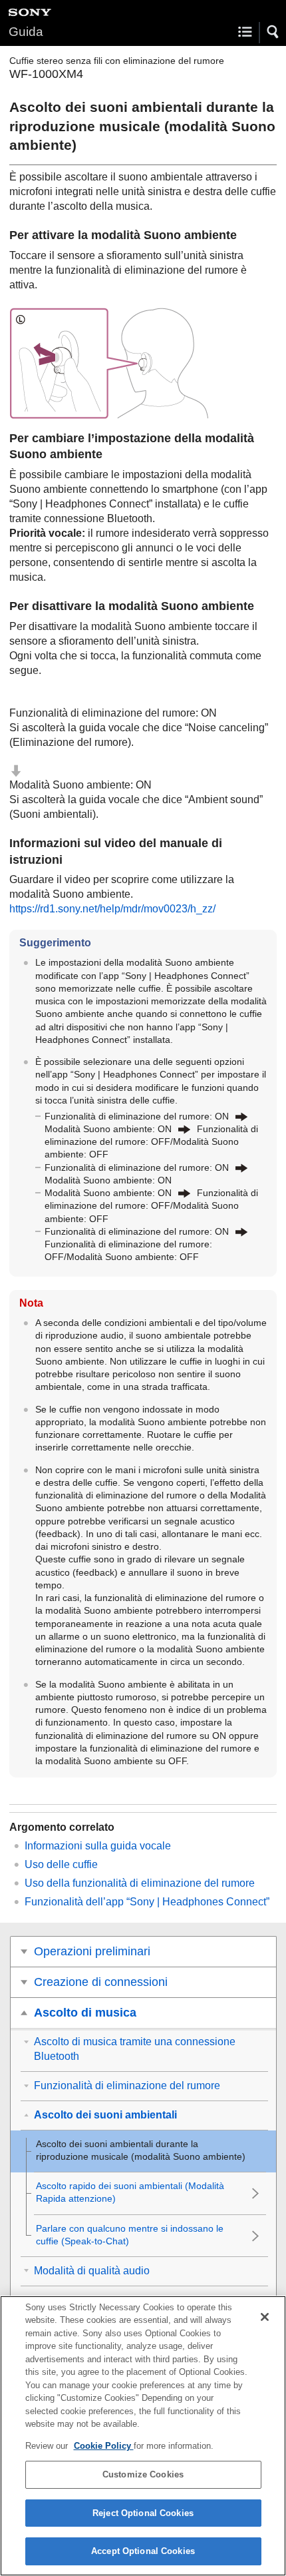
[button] (273, 32)
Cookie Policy (104, 2446)
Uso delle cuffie (61, 1864)
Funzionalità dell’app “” (147, 1902)
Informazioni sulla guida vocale (98, 1846)
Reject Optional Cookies (143, 2513)
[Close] (265, 2317)
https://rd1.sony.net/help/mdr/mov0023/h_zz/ (112, 909)
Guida (26, 32)
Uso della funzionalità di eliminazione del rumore (140, 1883)
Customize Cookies (143, 2474)
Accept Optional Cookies (143, 2551)
